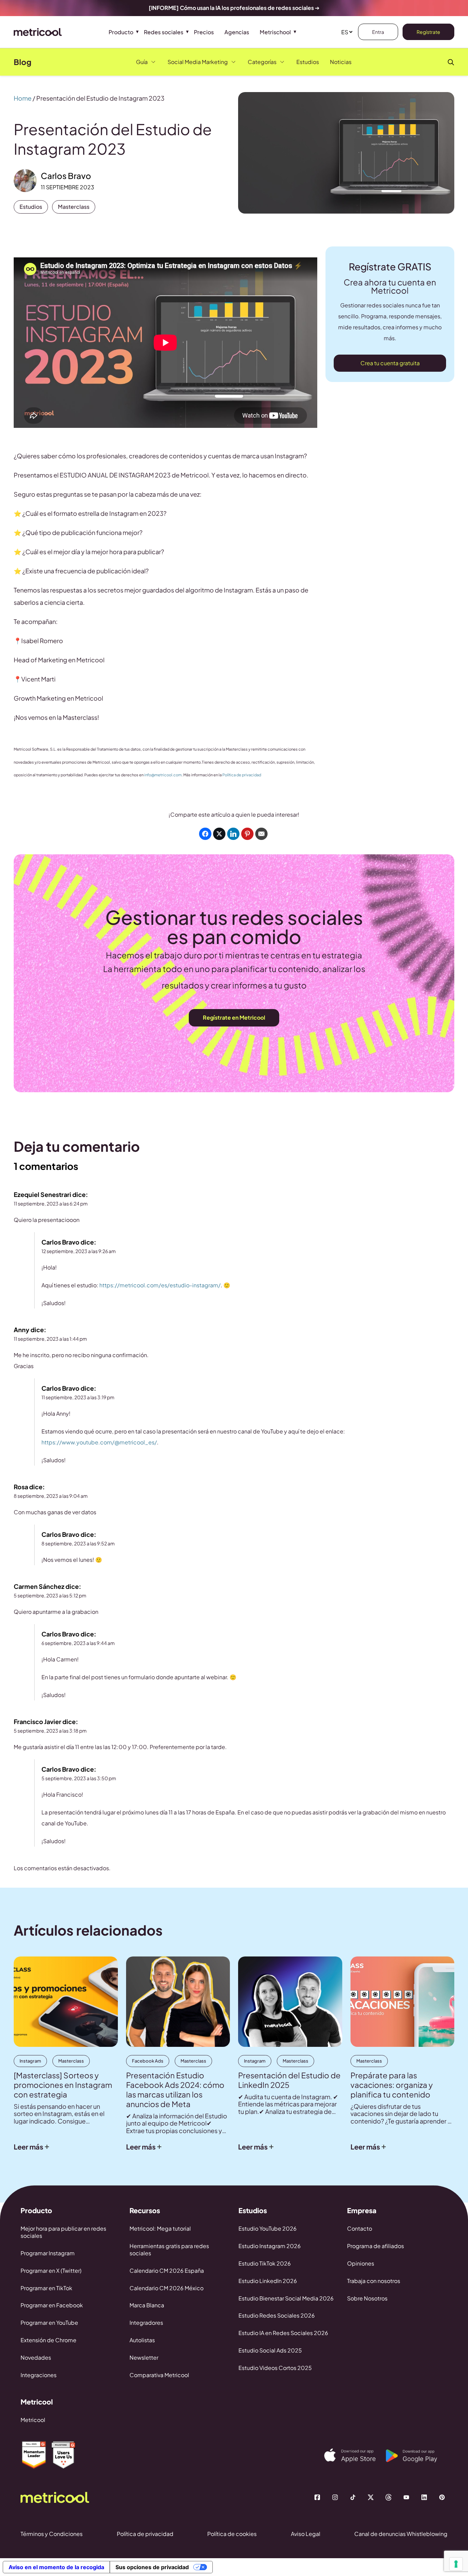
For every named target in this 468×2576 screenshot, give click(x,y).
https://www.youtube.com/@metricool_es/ (99, 1442)
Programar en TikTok (46, 2288)
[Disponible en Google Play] (417, 2456)
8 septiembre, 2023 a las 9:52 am (78, 1543)
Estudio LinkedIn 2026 (268, 2281)
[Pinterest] (442, 2497)
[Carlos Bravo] (25, 181)
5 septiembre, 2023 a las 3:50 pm (79, 1778)
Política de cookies (232, 2534)
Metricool (33, 2420)
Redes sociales (164, 32)
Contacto (360, 2228)
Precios (204, 32)
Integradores (146, 2323)
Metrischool (275, 32)
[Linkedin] (424, 2497)
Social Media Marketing (198, 62)
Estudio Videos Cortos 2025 (275, 2368)
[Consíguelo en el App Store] (355, 2455)
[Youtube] (406, 2497)
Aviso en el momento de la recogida (56, 2567)
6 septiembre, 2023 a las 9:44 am (78, 1643)
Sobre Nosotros (367, 2298)
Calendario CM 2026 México (167, 2288)
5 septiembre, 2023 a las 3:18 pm (50, 1731)
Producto (121, 32)
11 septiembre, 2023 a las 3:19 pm (78, 1397)
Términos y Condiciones (52, 2534)
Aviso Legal (306, 2534)
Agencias (237, 32)
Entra (378, 32)
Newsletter (144, 2357)
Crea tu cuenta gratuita (390, 363)
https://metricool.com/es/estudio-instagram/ (160, 1285)
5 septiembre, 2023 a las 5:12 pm (50, 1595)
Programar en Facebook (52, 2305)
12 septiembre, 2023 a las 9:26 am (79, 1251)
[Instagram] (335, 2497)
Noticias (341, 62)
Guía (142, 62)
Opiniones (361, 2263)
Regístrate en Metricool (234, 1017)
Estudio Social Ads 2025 (270, 2350)
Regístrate (428, 32)
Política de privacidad (242, 775)
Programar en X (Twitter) (51, 2271)
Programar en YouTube (49, 2323)
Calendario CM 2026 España (167, 2271)
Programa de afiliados (375, 2246)
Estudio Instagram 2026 (270, 2246)
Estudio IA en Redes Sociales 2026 (283, 2333)
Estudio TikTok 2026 (265, 2263)
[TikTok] (353, 2497)
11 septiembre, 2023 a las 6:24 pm (51, 1203)
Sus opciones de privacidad (152, 2567)
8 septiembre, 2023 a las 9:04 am (51, 1496)
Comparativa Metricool (159, 2375)
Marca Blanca (147, 2305)
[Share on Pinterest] (247, 834)
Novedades (36, 2357)
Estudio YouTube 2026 (268, 2228)
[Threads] (389, 2497)
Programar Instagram (48, 2253)
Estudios (308, 62)
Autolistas (142, 2340)
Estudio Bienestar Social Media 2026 (286, 2298)
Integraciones (39, 2375)
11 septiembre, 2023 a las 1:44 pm (50, 1339)
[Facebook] (317, 2497)
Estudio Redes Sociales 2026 (277, 2315)
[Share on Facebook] (205, 834)
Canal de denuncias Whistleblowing (401, 2534)
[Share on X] (219, 834)
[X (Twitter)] (371, 2497)
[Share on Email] (261, 834)
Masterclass (74, 207)
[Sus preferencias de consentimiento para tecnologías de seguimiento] (456, 2564)
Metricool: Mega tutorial (160, 2228)
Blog (23, 62)
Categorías (262, 62)
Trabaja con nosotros (374, 2281)
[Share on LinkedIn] (233, 834)
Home (23, 98)
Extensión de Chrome (48, 2340)
